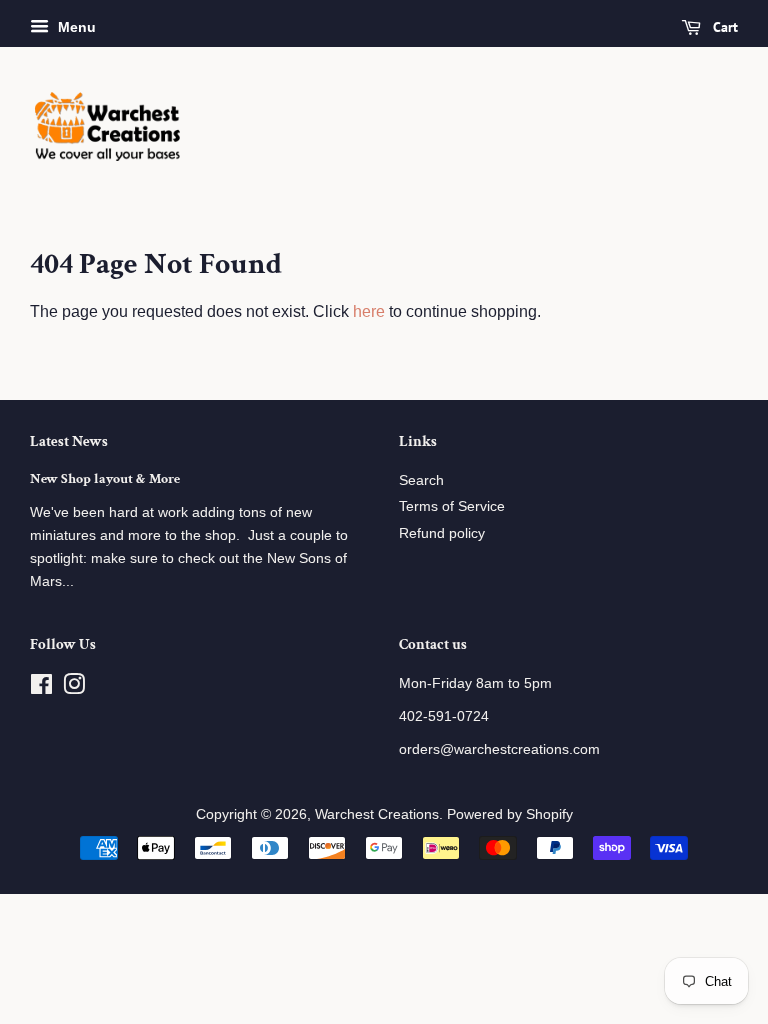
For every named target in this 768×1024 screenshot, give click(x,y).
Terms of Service (452, 506)
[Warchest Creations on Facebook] (41, 688)
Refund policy (442, 533)
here (369, 311)
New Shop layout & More (105, 479)
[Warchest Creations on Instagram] (74, 688)
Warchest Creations (377, 814)
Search (421, 480)
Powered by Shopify (510, 814)
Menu (75, 27)
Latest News (69, 441)
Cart (723, 27)
